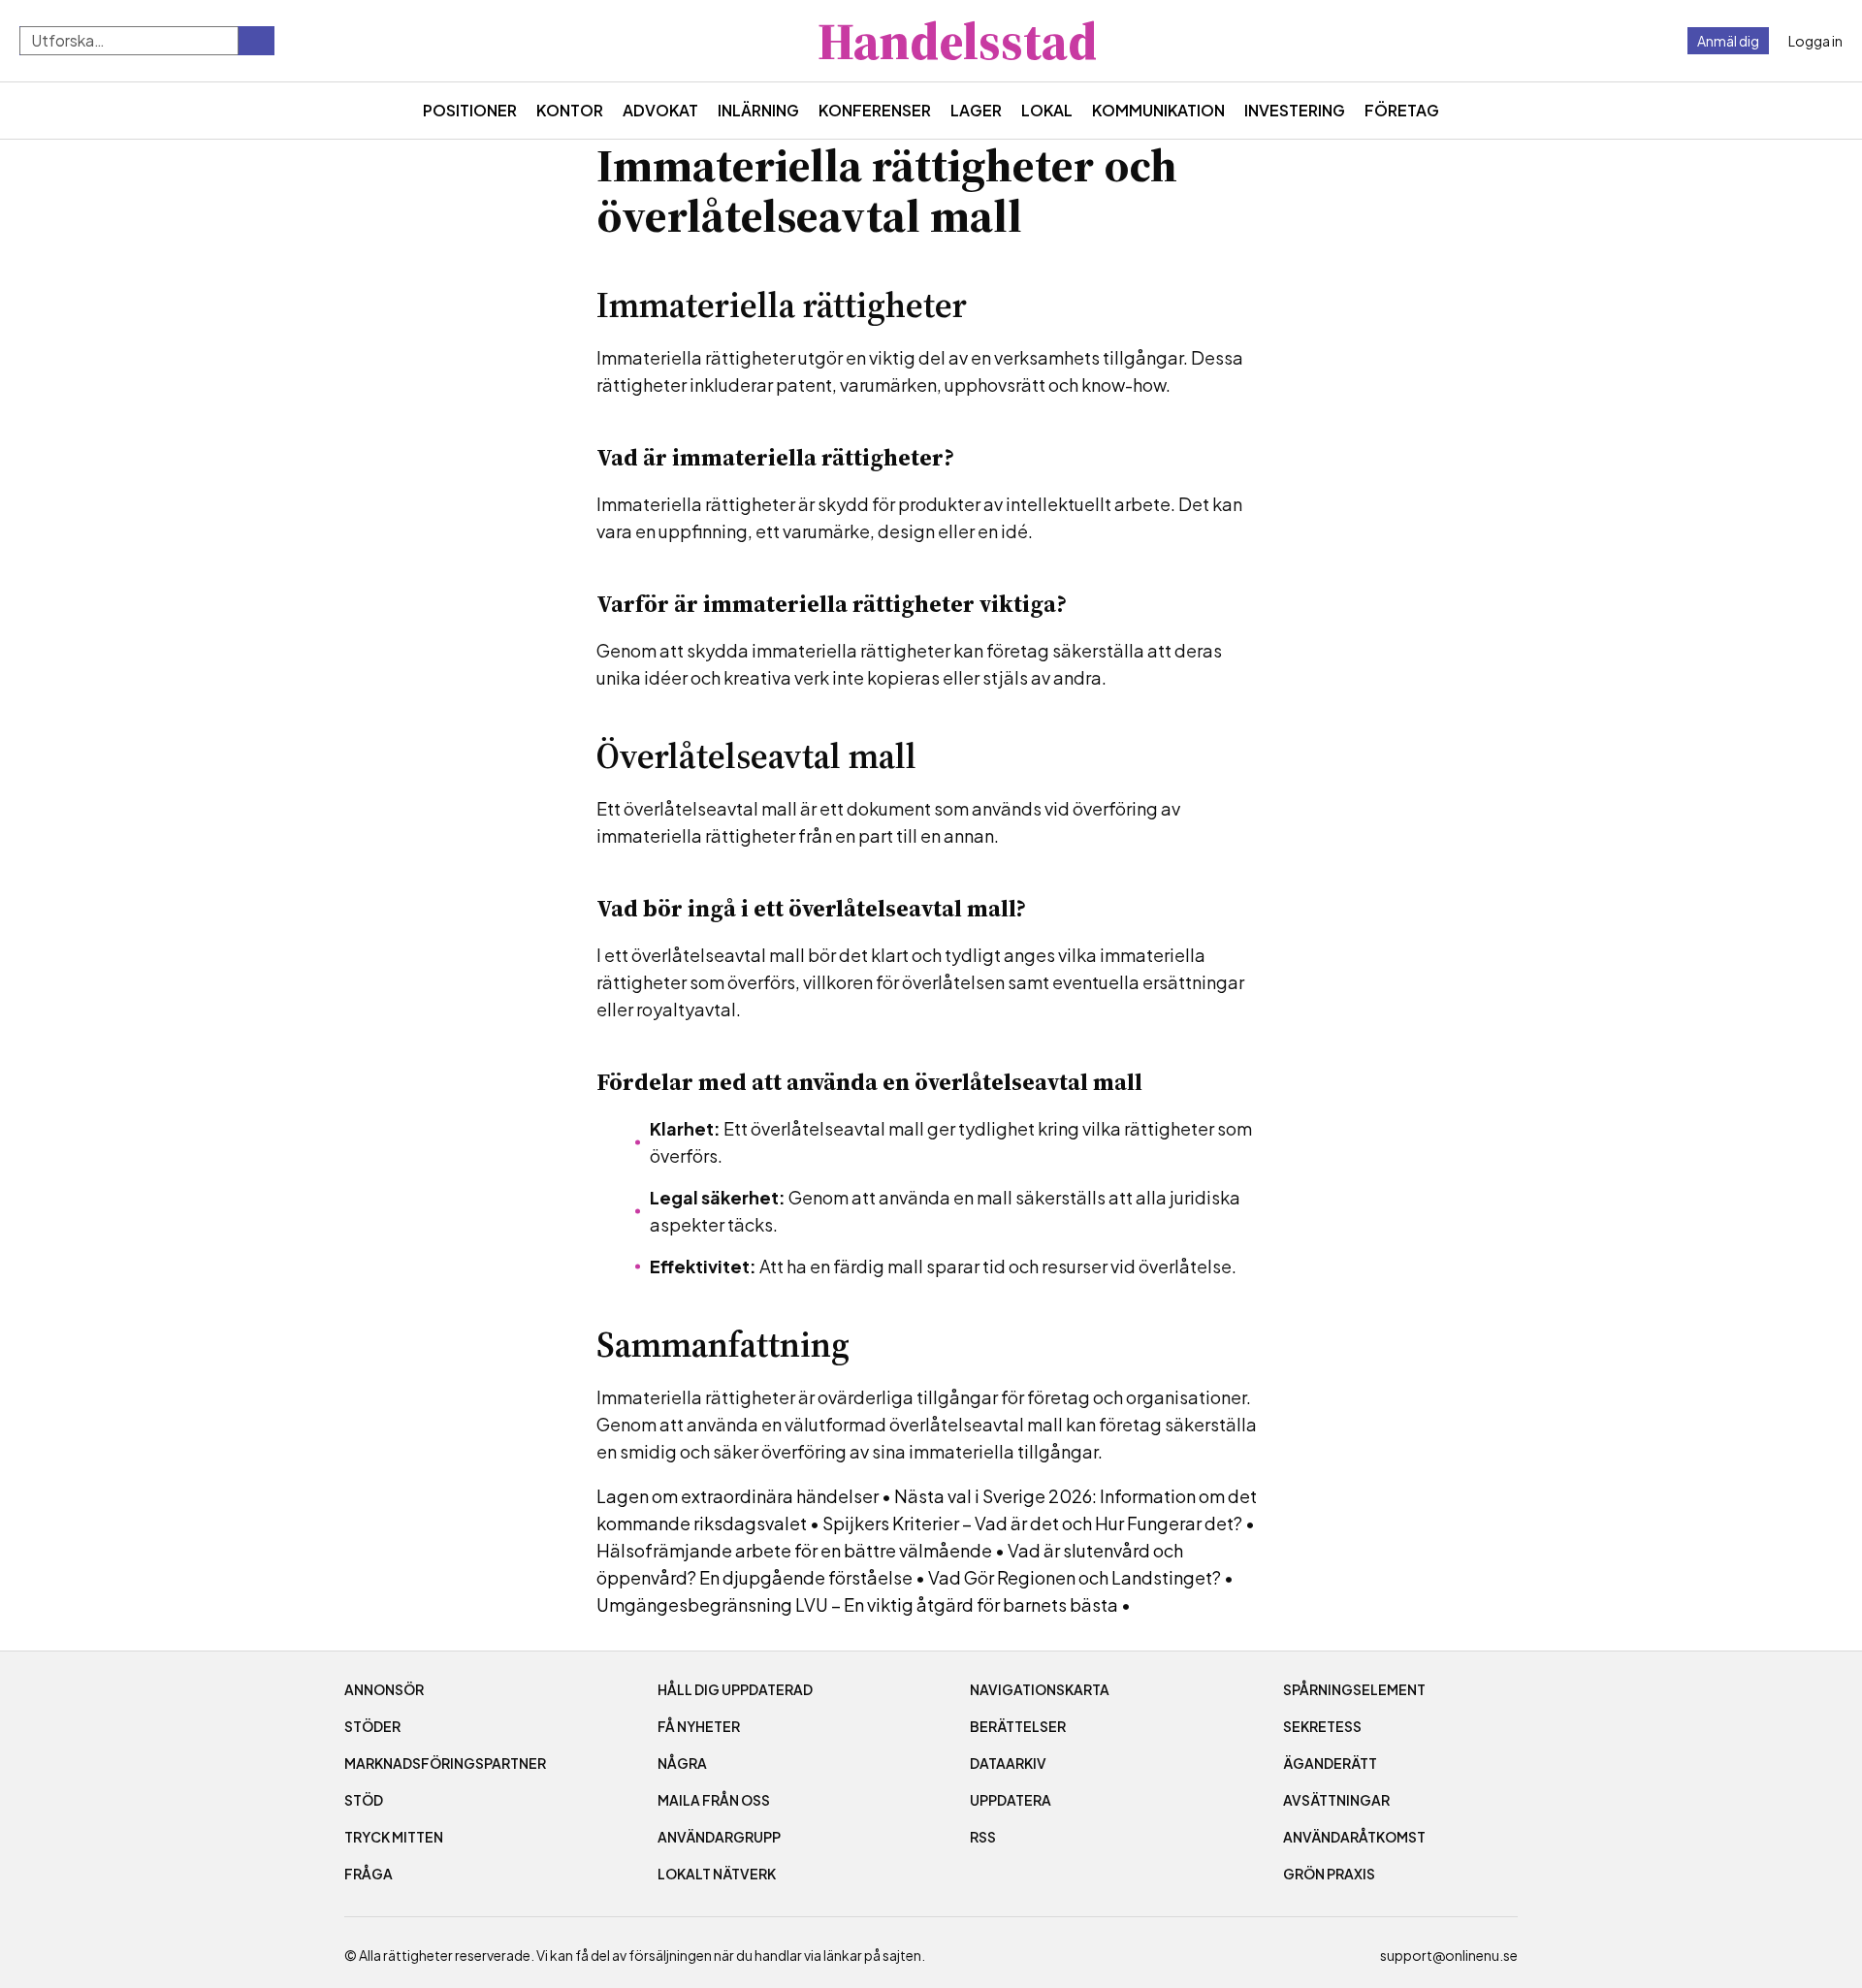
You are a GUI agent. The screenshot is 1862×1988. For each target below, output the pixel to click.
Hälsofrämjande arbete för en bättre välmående (794, 1550)
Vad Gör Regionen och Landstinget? (1075, 1577)
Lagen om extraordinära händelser (738, 1496)
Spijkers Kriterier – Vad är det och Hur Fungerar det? (1032, 1523)
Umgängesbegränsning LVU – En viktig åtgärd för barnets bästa (857, 1604)
